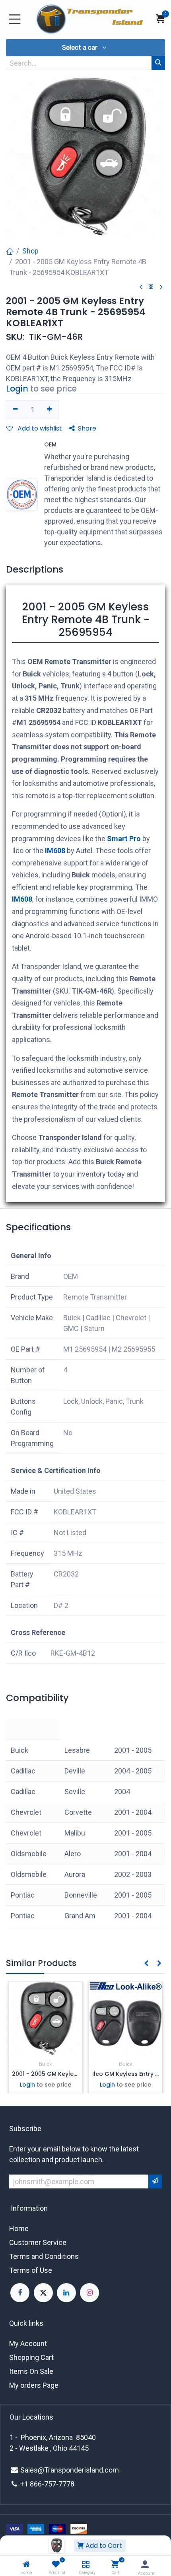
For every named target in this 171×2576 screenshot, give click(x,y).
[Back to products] (151, 287)
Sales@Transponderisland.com (70, 2470)
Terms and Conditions (44, 2256)
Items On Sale (31, 2371)
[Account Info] (145, 2564)
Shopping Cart (31, 2357)
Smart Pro (124, 839)
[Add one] (50, 409)
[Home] (26, 2564)
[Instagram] (89, 2293)
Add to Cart (103, 2546)
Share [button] (87, 428)
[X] (43, 2293)
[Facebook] (20, 2293)
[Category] (86, 2564)
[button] (85, 48)
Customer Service (38, 2242)
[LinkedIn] (66, 2293)
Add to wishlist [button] (39, 428)
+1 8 (27, 2484)
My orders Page (34, 2385)
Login (17, 389)
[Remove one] (15, 409)
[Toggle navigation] (15, 19)
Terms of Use (31, 2270)
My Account (28, 2343)
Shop (30, 251)
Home (19, 2228)
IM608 (55, 851)
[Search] (158, 63)
